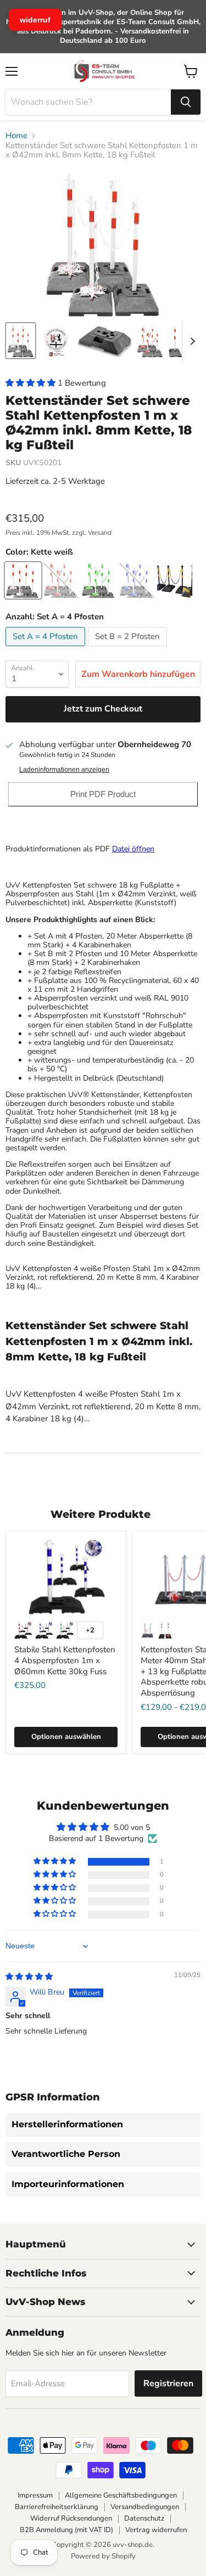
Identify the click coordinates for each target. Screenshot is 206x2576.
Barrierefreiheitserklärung (57, 2507)
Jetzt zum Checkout (103, 709)
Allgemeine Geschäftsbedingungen (121, 2495)
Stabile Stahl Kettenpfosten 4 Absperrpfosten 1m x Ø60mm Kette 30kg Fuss (65, 1660)
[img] (29, 1977)
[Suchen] (186, 102)
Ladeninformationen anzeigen (64, 770)
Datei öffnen (133, 849)
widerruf (35, 20)
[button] (32, 383)
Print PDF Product (103, 794)
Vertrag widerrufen (156, 2530)
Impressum (35, 2495)
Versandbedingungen (145, 2507)
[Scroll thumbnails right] (191, 341)
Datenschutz (144, 2518)
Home (16, 136)
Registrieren (168, 2383)
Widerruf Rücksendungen (71, 2518)
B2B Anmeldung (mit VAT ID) (66, 2530)
